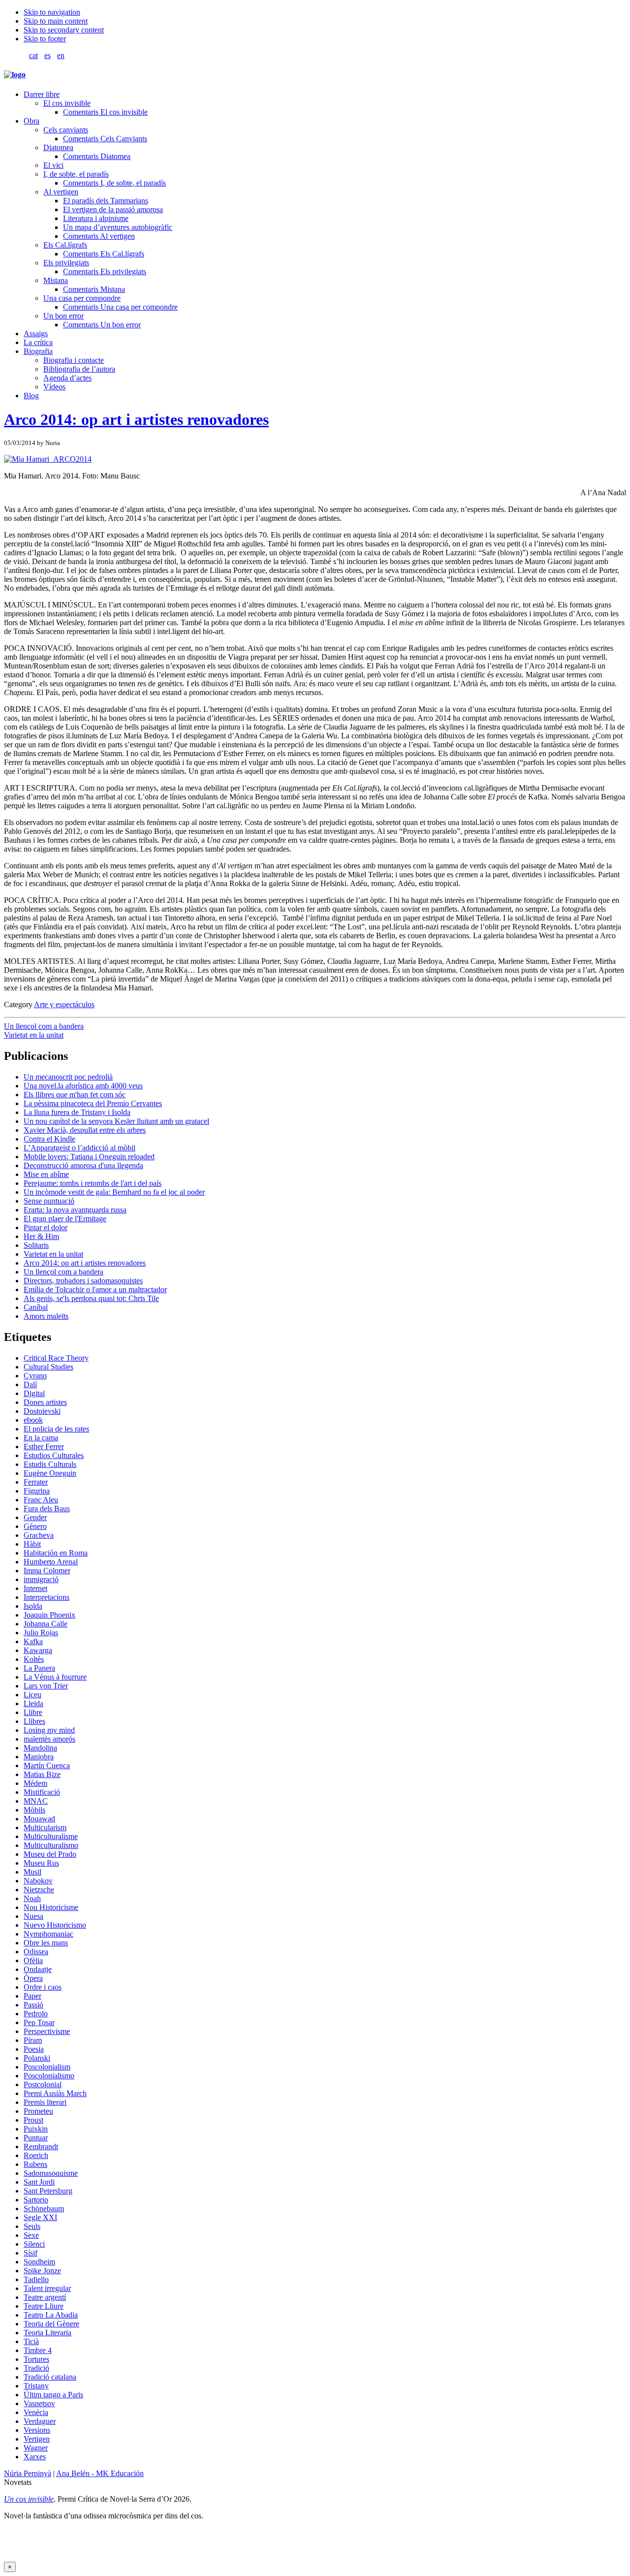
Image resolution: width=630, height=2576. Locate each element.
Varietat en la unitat (34, 1035)
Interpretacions (47, 1597)
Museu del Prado (50, 1854)
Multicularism (45, 1828)
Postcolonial (43, 2084)
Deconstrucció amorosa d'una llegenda (83, 1165)
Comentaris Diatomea (97, 156)
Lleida (33, 1703)
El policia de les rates (56, 1429)
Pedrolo (36, 2014)
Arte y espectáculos (64, 1004)
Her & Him (41, 1236)
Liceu (32, 1695)
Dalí (30, 1384)
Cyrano (35, 1376)
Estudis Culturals (50, 1464)
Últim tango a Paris (53, 2395)
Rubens (35, 2164)
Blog (31, 396)
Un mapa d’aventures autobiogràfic (118, 227)
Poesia (34, 2049)
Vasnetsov (39, 2403)
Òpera (33, 1978)
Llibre (33, 1712)
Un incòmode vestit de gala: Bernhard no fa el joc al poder (114, 1192)
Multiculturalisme (51, 1836)
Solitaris (36, 1245)
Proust (33, 2120)
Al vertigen (61, 192)
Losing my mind (49, 1730)
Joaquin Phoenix (49, 1615)
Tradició (36, 2368)
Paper (32, 1996)
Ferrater (36, 1482)
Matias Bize (42, 1774)
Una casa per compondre (82, 298)
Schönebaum (44, 2209)
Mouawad (39, 1819)
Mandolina (40, 1748)
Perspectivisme (47, 2031)
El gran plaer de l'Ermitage (65, 1219)
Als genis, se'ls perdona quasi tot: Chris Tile (91, 1298)
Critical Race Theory (56, 1358)
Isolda (33, 1606)
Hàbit (32, 1544)
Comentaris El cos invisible (105, 112)
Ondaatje (38, 1969)
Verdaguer (40, 2421)
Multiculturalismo (51, 1845)
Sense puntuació (49, 1201)
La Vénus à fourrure (55, 1677)
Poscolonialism (47, 2067)
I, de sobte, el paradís (76, 174)
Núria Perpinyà (28, 2473)
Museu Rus (41, 1863)
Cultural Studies (48, 1367)
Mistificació (42, 1792)
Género (35, 1526)
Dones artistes (45, 1402)
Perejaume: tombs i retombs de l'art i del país (93, 1183)
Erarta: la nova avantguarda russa (75, 1210)
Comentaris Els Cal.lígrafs (104, 254)
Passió (33, 2005)
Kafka (33, 1641)
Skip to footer (45, 39)
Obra (31, 121)
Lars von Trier (46, 1686)
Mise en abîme (46, 1174)
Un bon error (63, 316)
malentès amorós (49, 1739)
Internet (35, 1588)
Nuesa (33, 1916)
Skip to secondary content (64, 30)
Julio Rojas (41, 1633)
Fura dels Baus (47, 1509)
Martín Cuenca (47, 1765)
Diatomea (58, 147)
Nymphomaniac (48, 1934)
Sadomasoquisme (51, 2173)
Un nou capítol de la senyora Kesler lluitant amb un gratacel (116, 1121)
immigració (41, 1579)
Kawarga (38, 1650)
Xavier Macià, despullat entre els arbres (85, 1130)
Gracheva (39, 1535)
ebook (33, 1420)
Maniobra (39, 1757)
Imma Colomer (47, 1571)
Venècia (36, 2412)
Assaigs (36, 334)
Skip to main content (56, 21)
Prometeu (38, 2111)
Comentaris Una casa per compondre (120, 307)
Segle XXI (40, 2217)
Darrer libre (42, 94)
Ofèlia (33, 1960)
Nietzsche (39, 1890)
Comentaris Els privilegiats (105, 271)
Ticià (31, 2341)
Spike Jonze (42, 2271)
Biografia (38, 351)
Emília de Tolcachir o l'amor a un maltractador (95, 1289)
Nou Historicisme (51, 1907)
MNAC (36, 1801)
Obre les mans (46, 1943)
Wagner (36, 2448)
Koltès (34, 1659)
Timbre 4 (38, 2350)
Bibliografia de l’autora (79, 369)
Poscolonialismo (49, 2076)
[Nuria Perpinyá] (15, 75)
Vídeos (54, 387)
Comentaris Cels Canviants (105, 139)
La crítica (38, 342)
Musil (32, 1872)
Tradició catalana (50, 2377)
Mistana (56, 280)
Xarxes (35, 2457)
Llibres (34, 1721)
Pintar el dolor (46, 1227)
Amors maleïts (46, 1316)
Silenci (34, 2244)
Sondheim (39, 2262)
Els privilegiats (66, 263)
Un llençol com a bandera (44, 1026)
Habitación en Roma (56, 1553)
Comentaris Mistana (94, 289)
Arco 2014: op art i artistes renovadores (136, 419)
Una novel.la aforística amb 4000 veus (83, 1086)
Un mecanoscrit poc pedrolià (68, 1077)
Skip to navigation (52, 12)
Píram (33, 2040)
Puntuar (36, 2138)
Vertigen (37, 2439)
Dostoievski (42, 1411)
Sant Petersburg (48, 2191)
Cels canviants (66, 130)
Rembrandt (41, 2147)
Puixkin (36, 2129)
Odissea (36, 1952)
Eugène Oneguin (50, 1473)
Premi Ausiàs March (55, 2093)
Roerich (36, 2155)
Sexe (31, 2235)
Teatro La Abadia (51, 2315)
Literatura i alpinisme (96, 218)
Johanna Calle (46, 1624)
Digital (34, 1393)
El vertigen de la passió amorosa (113, 209)
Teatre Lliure (44, 2306)
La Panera (39, 1668)
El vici (53, 165)
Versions (37, 2430)
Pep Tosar (39, 2022)
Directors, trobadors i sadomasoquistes (83, 1281)
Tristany (36, 2386)
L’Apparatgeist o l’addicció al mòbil (79, 1148)
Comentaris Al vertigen (99, 236)
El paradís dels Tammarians (106, 201)
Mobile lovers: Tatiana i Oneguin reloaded (89, 1157)
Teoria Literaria (47, 2333)
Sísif (31, 2253)
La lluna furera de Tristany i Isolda (77, 1112)
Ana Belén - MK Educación (100, 2473)
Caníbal (36, 1307)
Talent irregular (47, 2288)
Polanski (37, 2058)
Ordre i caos (43, 1987)
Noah (32, 1898)
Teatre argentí (45, 2297)
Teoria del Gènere (51, 2324)
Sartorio (36, 2200)
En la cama (41, 1438)
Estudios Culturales (54, 1455)
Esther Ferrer (44, 1447)
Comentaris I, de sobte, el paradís (114, 183)
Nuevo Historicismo (55, 1925)
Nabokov (38, 1881)
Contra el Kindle (49, 1139)
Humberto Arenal (51, 1562)
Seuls (32, 2226)
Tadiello (36, 2279)
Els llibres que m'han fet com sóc (75, 1095)
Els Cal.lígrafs (65, 245)
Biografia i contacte (74, 360)
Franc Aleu (41, 1500)
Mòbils (34, 1810)
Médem (35, 1783)
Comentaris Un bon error (102, 325)
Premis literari (45, 2102)
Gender (35, 1517)
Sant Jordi (39, 2182)
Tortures (36, 2359)
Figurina (37, 1491)
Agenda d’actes (67, 378)
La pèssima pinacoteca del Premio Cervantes (93, 1103)
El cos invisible (67, 103)
